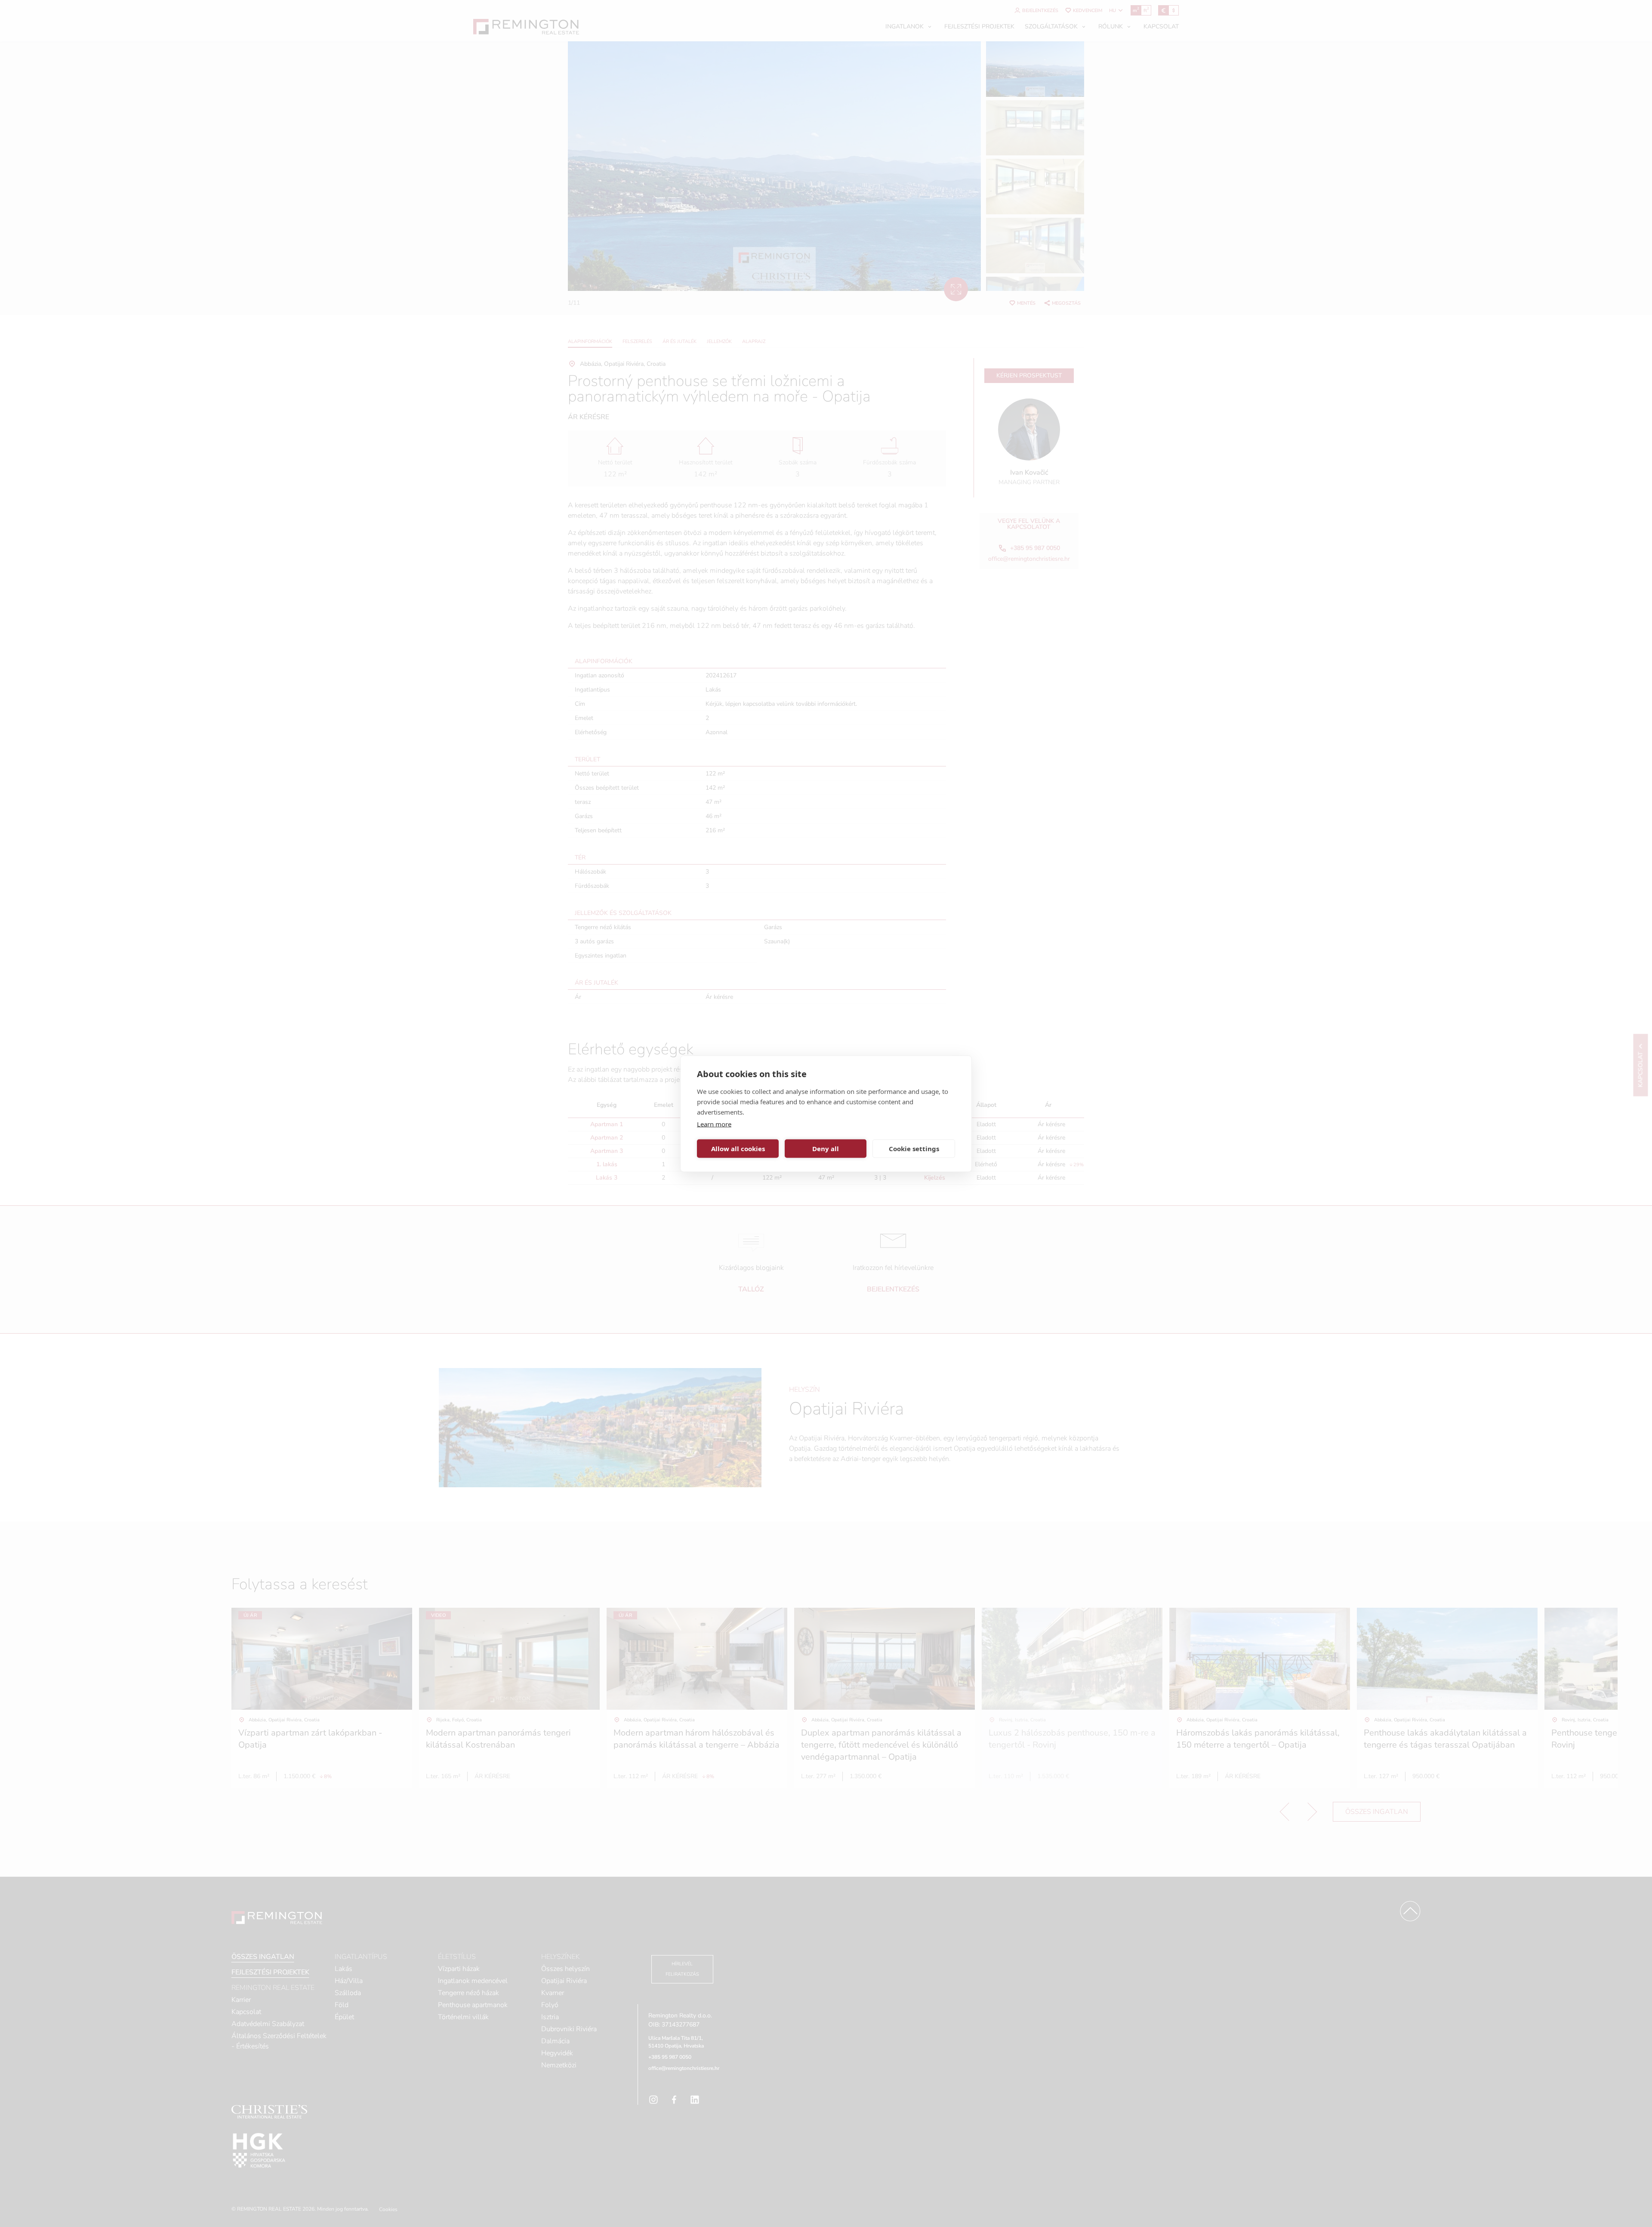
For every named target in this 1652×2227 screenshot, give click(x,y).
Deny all (826, 1149)
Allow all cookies (738, 1149)
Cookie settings (914, 1149)
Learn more (714, 1124)
